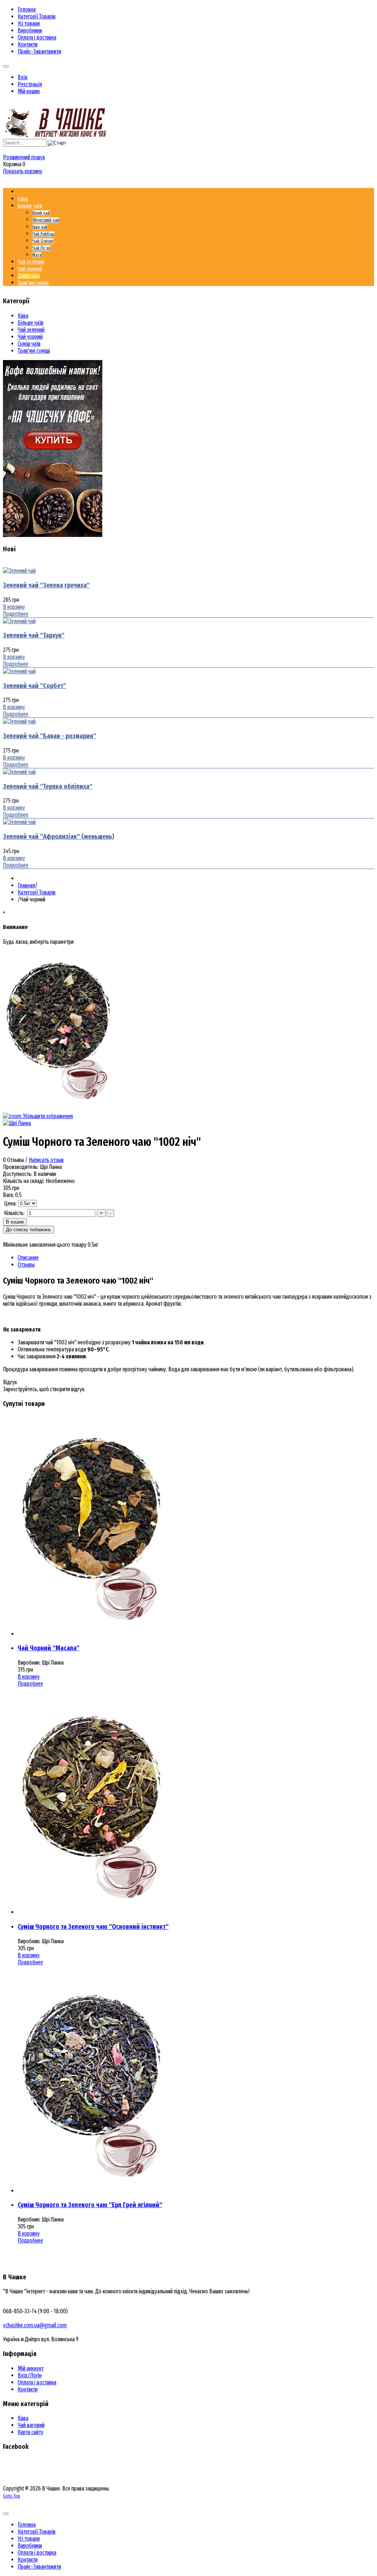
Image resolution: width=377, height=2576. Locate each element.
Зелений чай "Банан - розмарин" (50, 736)
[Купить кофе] (53, 535)
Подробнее (16, 614)
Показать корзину (23, 171)
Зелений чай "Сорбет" (35, 686)
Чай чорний (30, 337)
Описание (28, 1258)
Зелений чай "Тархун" (34, 635)
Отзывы (26, 1265)
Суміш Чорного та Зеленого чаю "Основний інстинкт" (93, 1927)
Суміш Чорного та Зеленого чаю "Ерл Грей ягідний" (90, 2205)
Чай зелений (31, 330)
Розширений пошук (24, 157)
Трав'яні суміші (34, 351)
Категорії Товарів (37, 892)
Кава (23, 316)
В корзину (14, 607)
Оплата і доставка (37, 2382)
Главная (26, 885)
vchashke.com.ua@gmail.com (35, 2325)
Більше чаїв (31, 323)
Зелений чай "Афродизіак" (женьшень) (59, 837)
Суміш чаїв (29, 344)
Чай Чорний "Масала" (49, 1648)
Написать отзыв (46, 1160)
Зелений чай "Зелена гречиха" (46, 585)
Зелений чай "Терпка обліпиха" (48, 786)
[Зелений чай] (19, 571)
